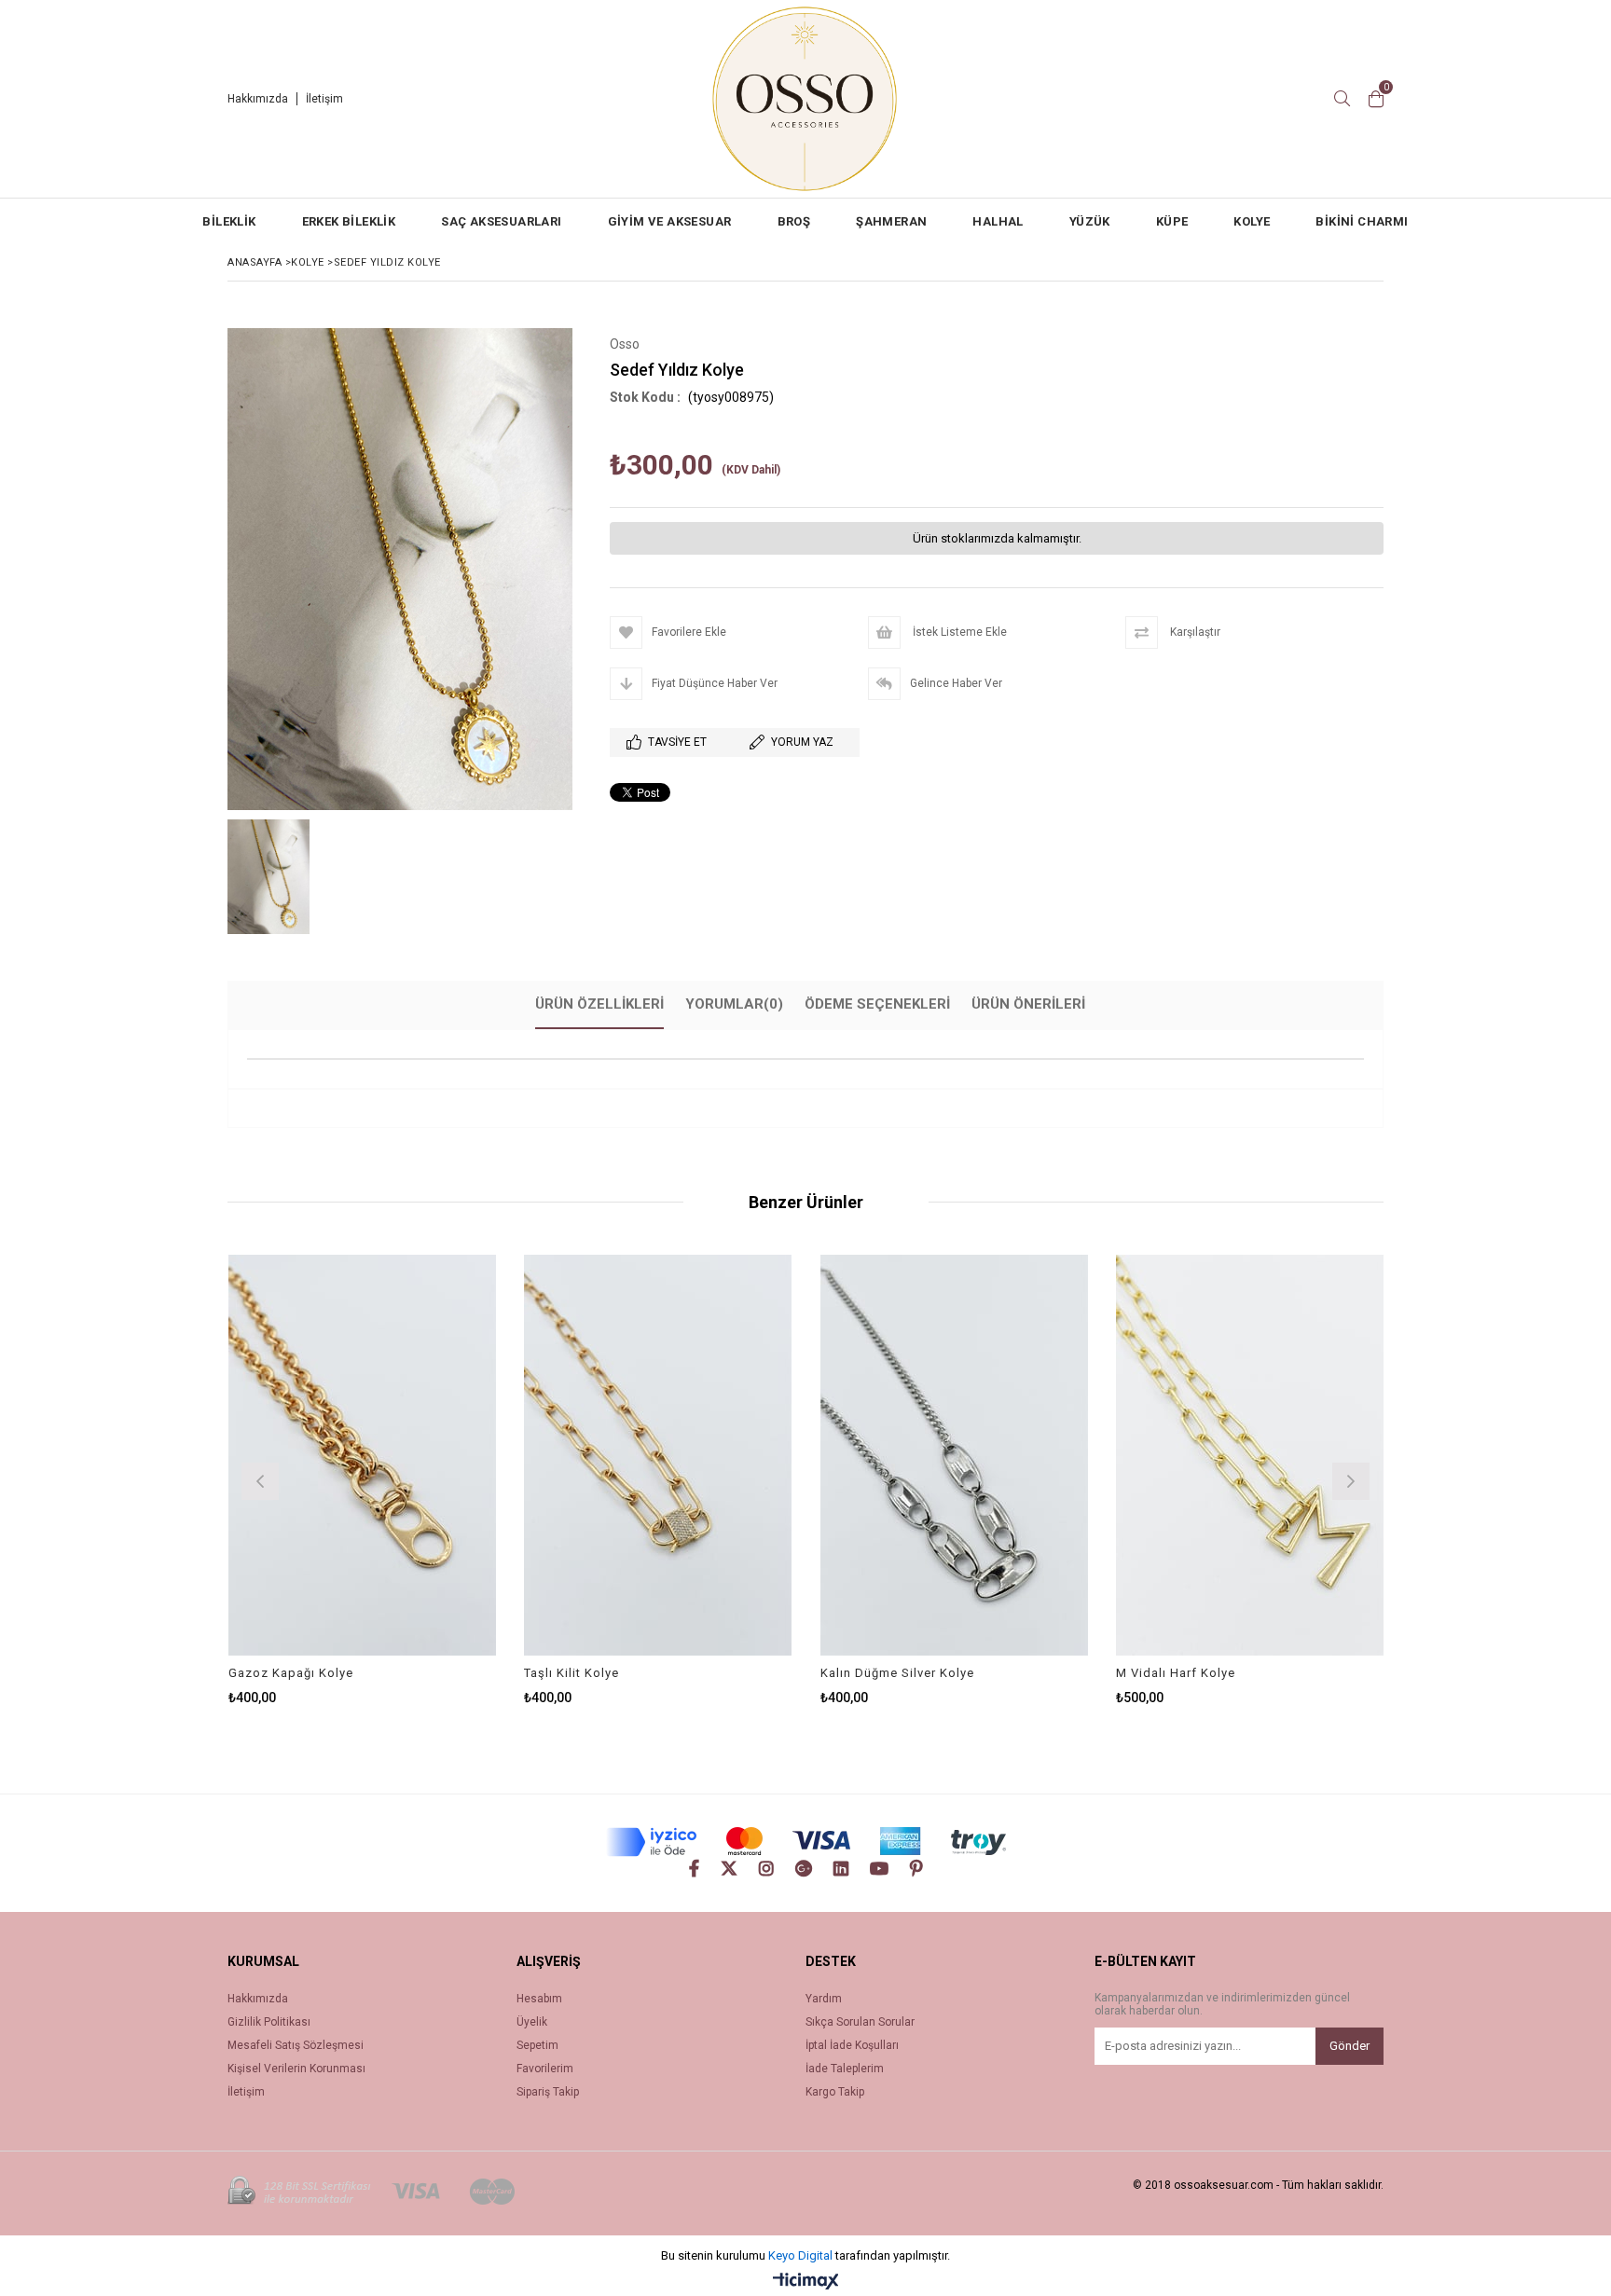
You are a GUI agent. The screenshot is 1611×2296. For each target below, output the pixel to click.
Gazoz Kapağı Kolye (291, 1673)
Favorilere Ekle (362, 1455)
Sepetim (537, 2046)
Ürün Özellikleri (599, 1004)
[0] (1376, 99)
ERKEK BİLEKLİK (349, 221)
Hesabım (539, 1999)
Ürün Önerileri (1028, 1004)
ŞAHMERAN (891, 221)
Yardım (824, 1999)
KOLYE (1252, 221)
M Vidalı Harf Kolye (1176, 1673)
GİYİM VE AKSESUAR (670, 221)
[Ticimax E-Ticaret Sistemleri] (806, 2282)
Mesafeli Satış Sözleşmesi (296, 2046)
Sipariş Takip (548, 2092)
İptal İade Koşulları (852, 2046)
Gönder (1349, 2046)
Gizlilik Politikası (269, 2022)
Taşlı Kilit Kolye (571, 1673)
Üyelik (532, 2022)
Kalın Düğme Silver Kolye (897, 1673)
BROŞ (794, 221)
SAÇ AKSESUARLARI (501, 221)
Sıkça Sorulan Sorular (860, 2022)
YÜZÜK (1090, 221)
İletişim (324, 99)
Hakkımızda (258, 99)
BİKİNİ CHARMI (1362, 221)
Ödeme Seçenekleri (877, 1004)
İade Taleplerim (845, 2069)
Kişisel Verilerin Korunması (296, 2069)
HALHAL (998, 221)
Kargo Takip (835, 2092)
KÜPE (1172, 221)
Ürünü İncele (427, 1455)
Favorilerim (545, 2069)
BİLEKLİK (229, 221)
